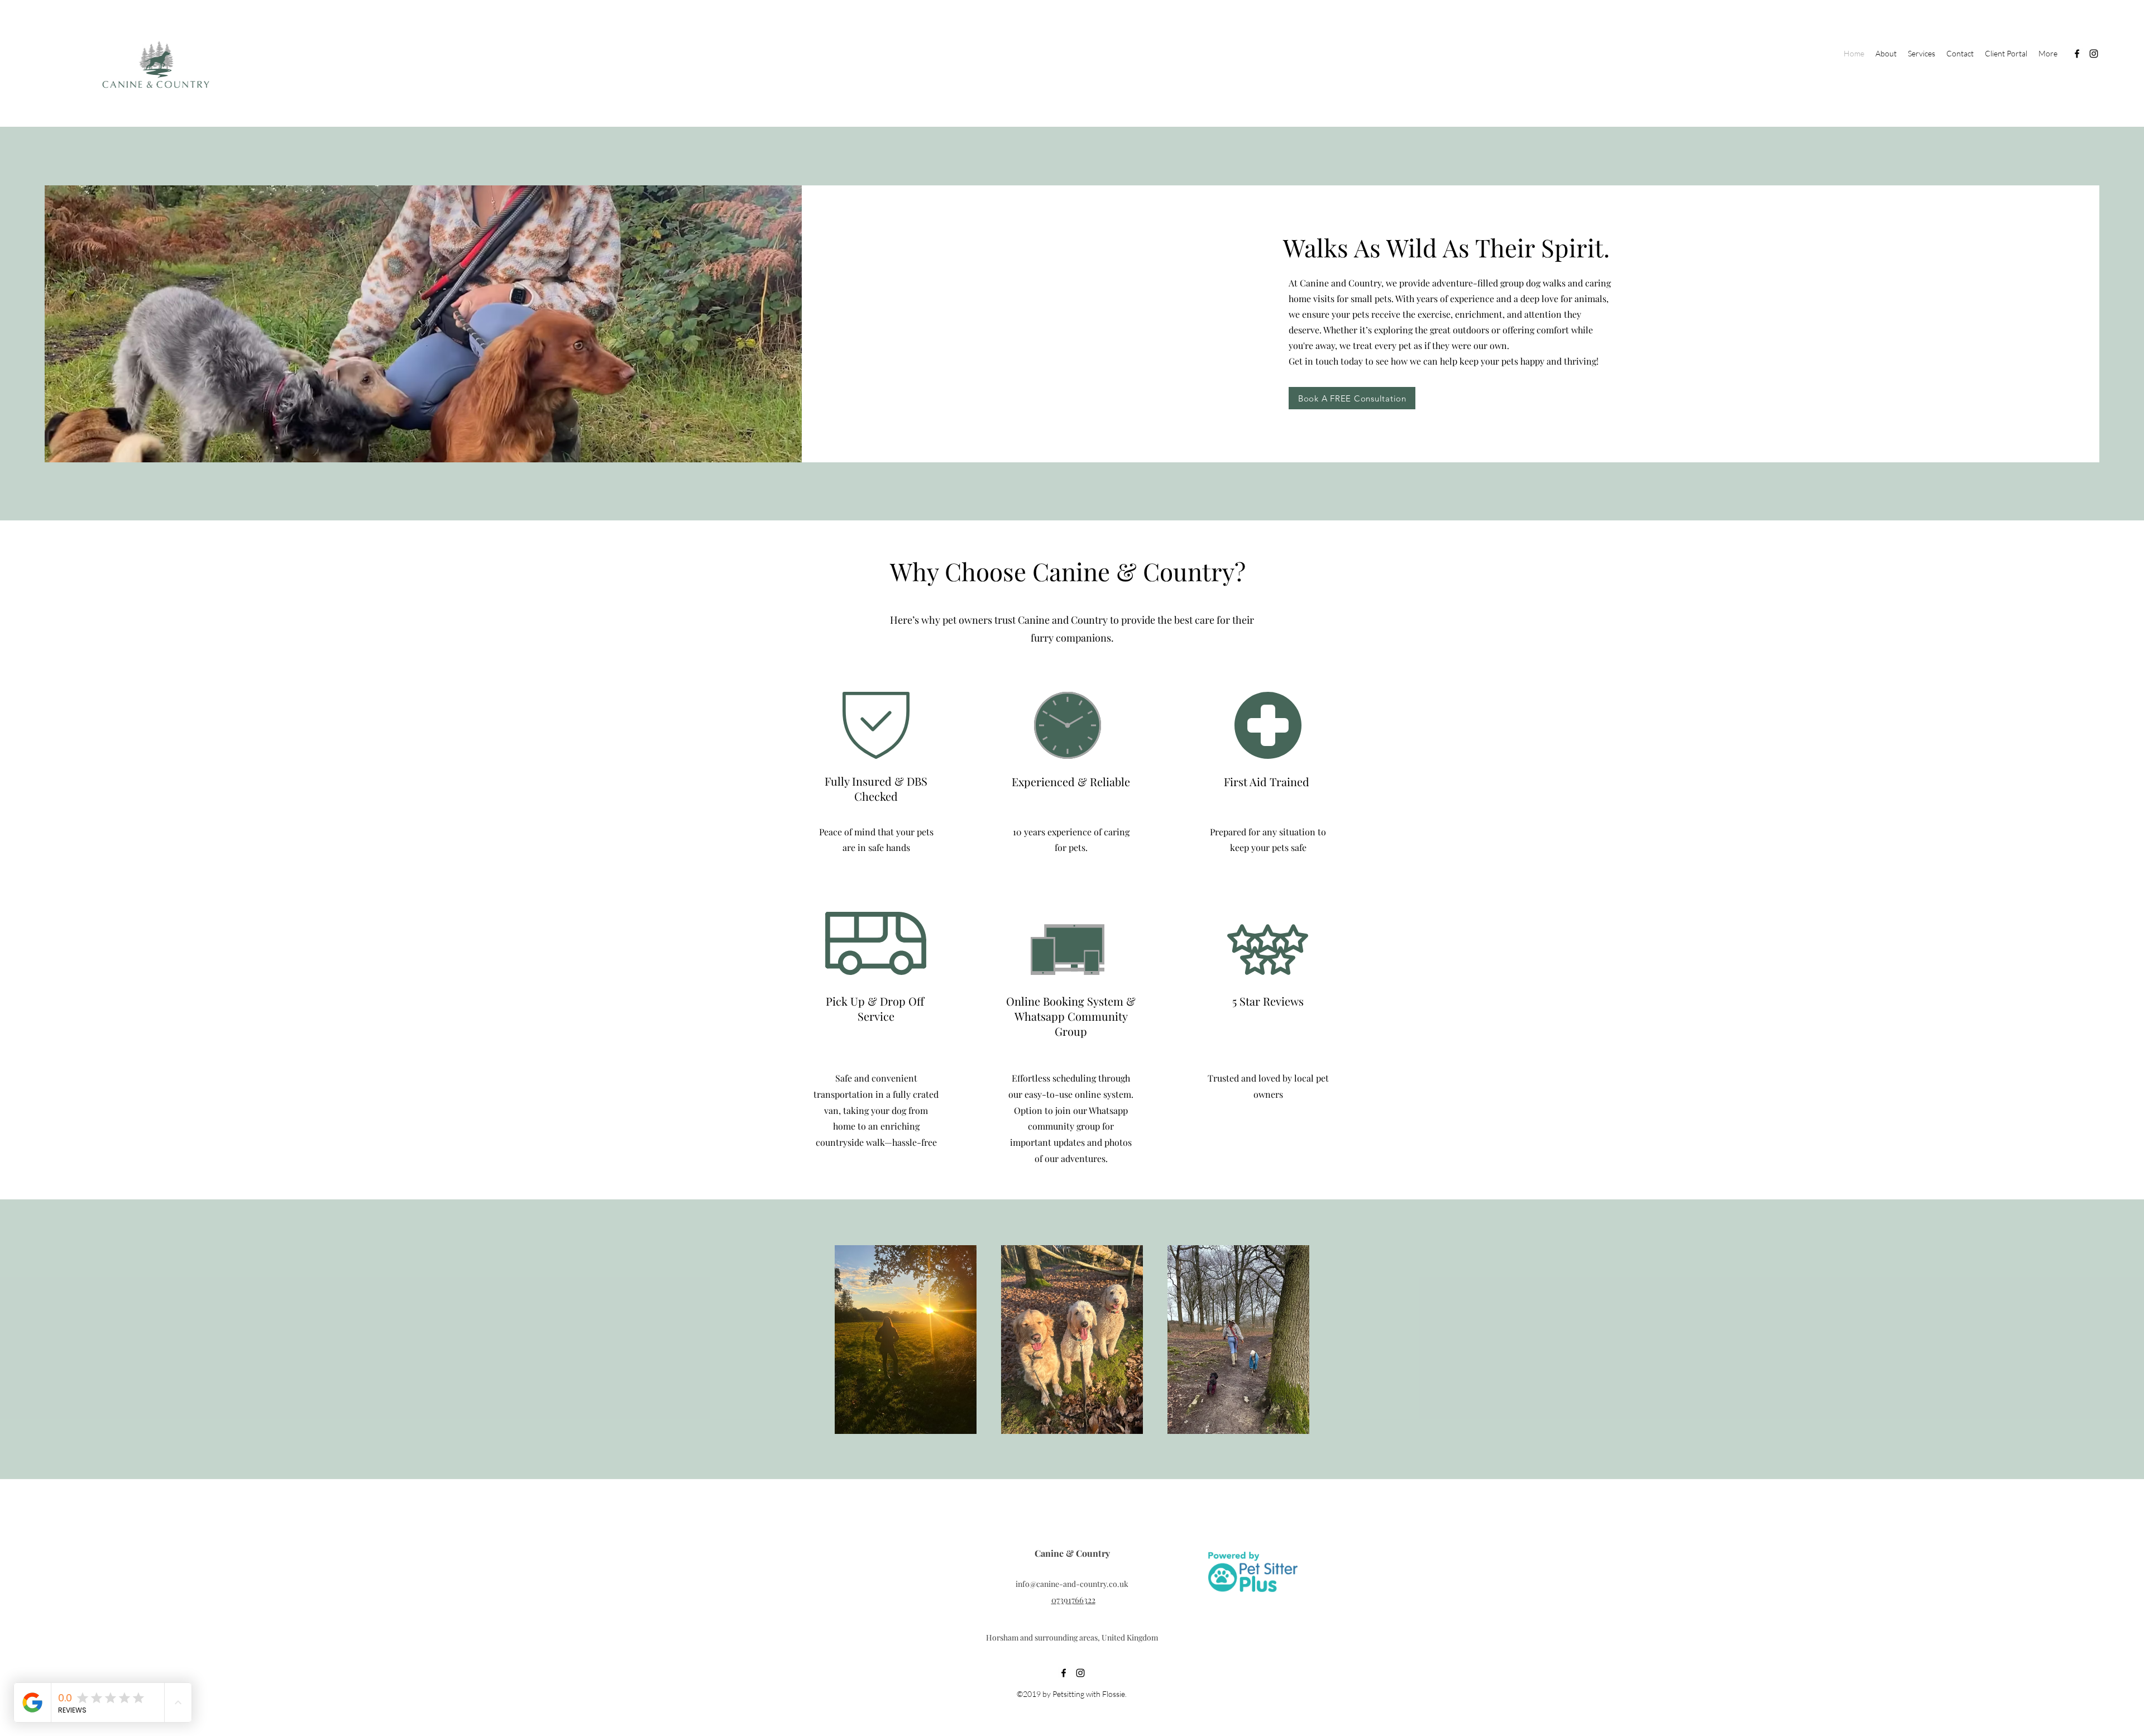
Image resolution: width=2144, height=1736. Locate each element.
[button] (1922, 54)
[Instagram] (2094, 54)
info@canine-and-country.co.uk (1072, 1584)
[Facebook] (2077, 54)
